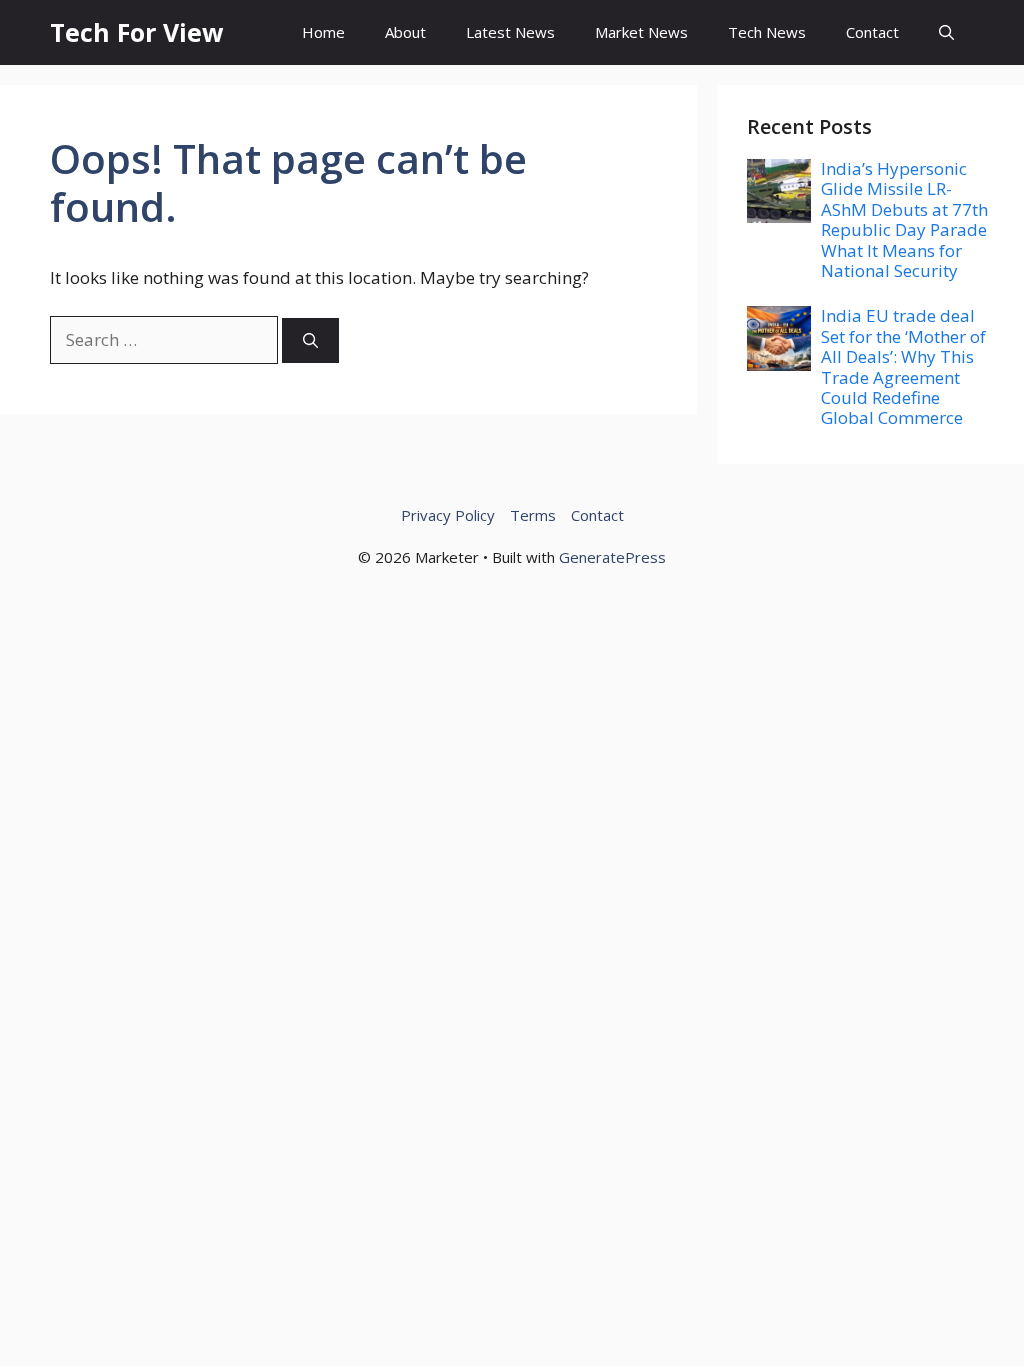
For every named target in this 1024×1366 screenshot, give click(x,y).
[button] (946, 32)
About (405, 32)
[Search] (310, 340)
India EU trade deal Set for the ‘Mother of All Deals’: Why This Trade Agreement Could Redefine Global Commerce (903, 366)
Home (323, 32)
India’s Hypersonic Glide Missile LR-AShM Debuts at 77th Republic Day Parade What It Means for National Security (904, 219)
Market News (641, 32)
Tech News (767, 32)
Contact (872, 32)
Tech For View (136, 32)
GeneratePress (612, 557)
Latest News (510, 32)
